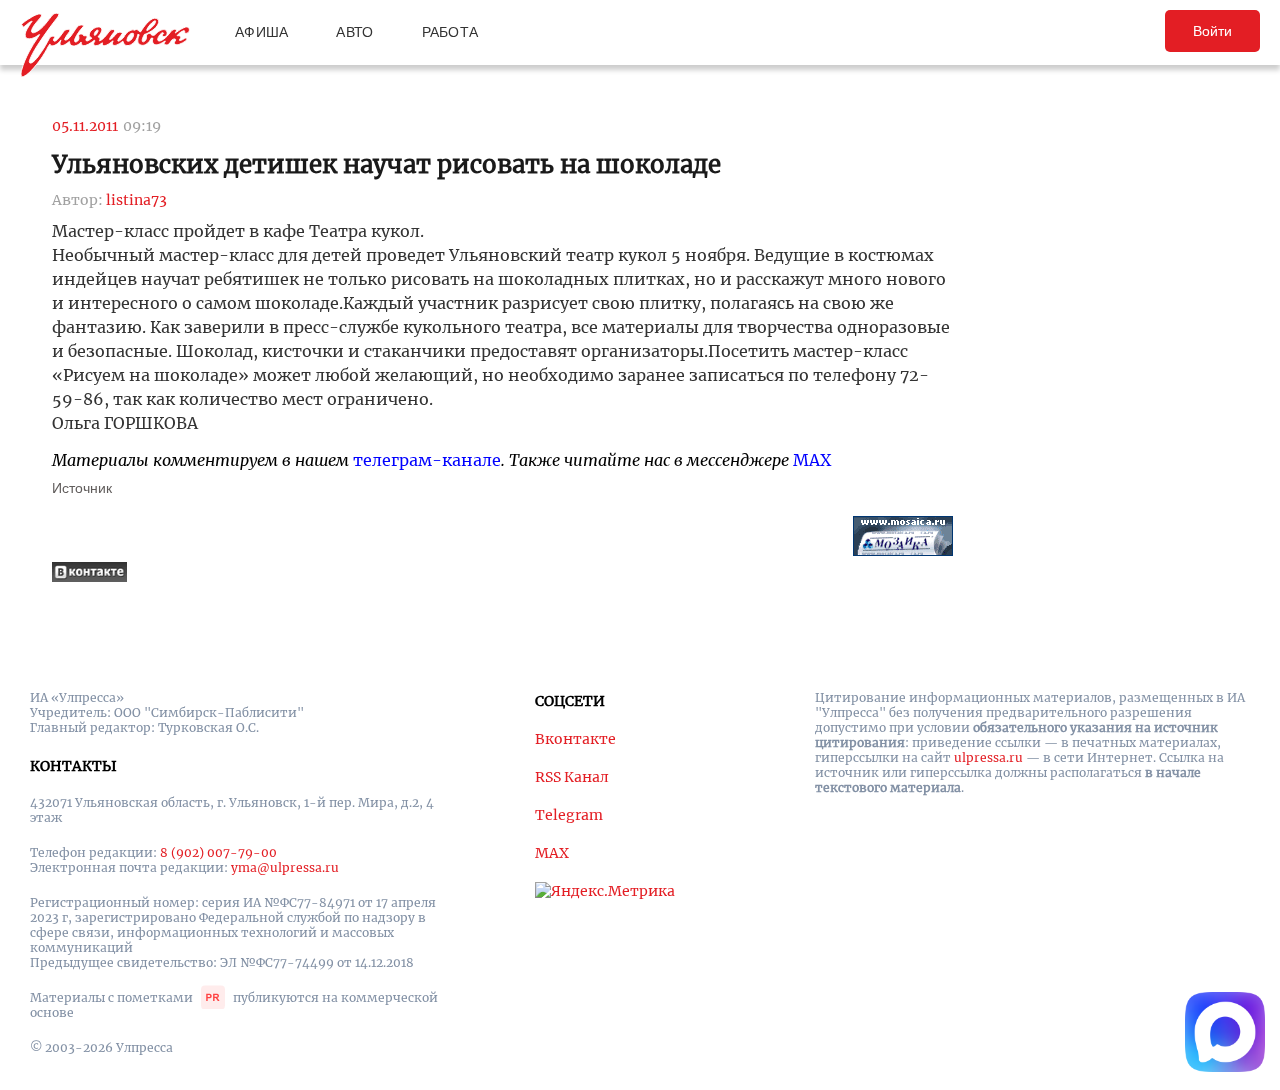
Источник (82, 488)
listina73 (136, 200)
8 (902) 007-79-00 (218, 852)
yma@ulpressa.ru (285, 867)
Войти (1212, 31)
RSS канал (572, 777)
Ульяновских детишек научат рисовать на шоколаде (386, 164)
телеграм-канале (427, 460)
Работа (450, 32)
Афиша (261, 32)
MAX (812, 460)
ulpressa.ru (988, 757)
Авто (354, 32)
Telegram (569, 815)
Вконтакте (575, 739)
